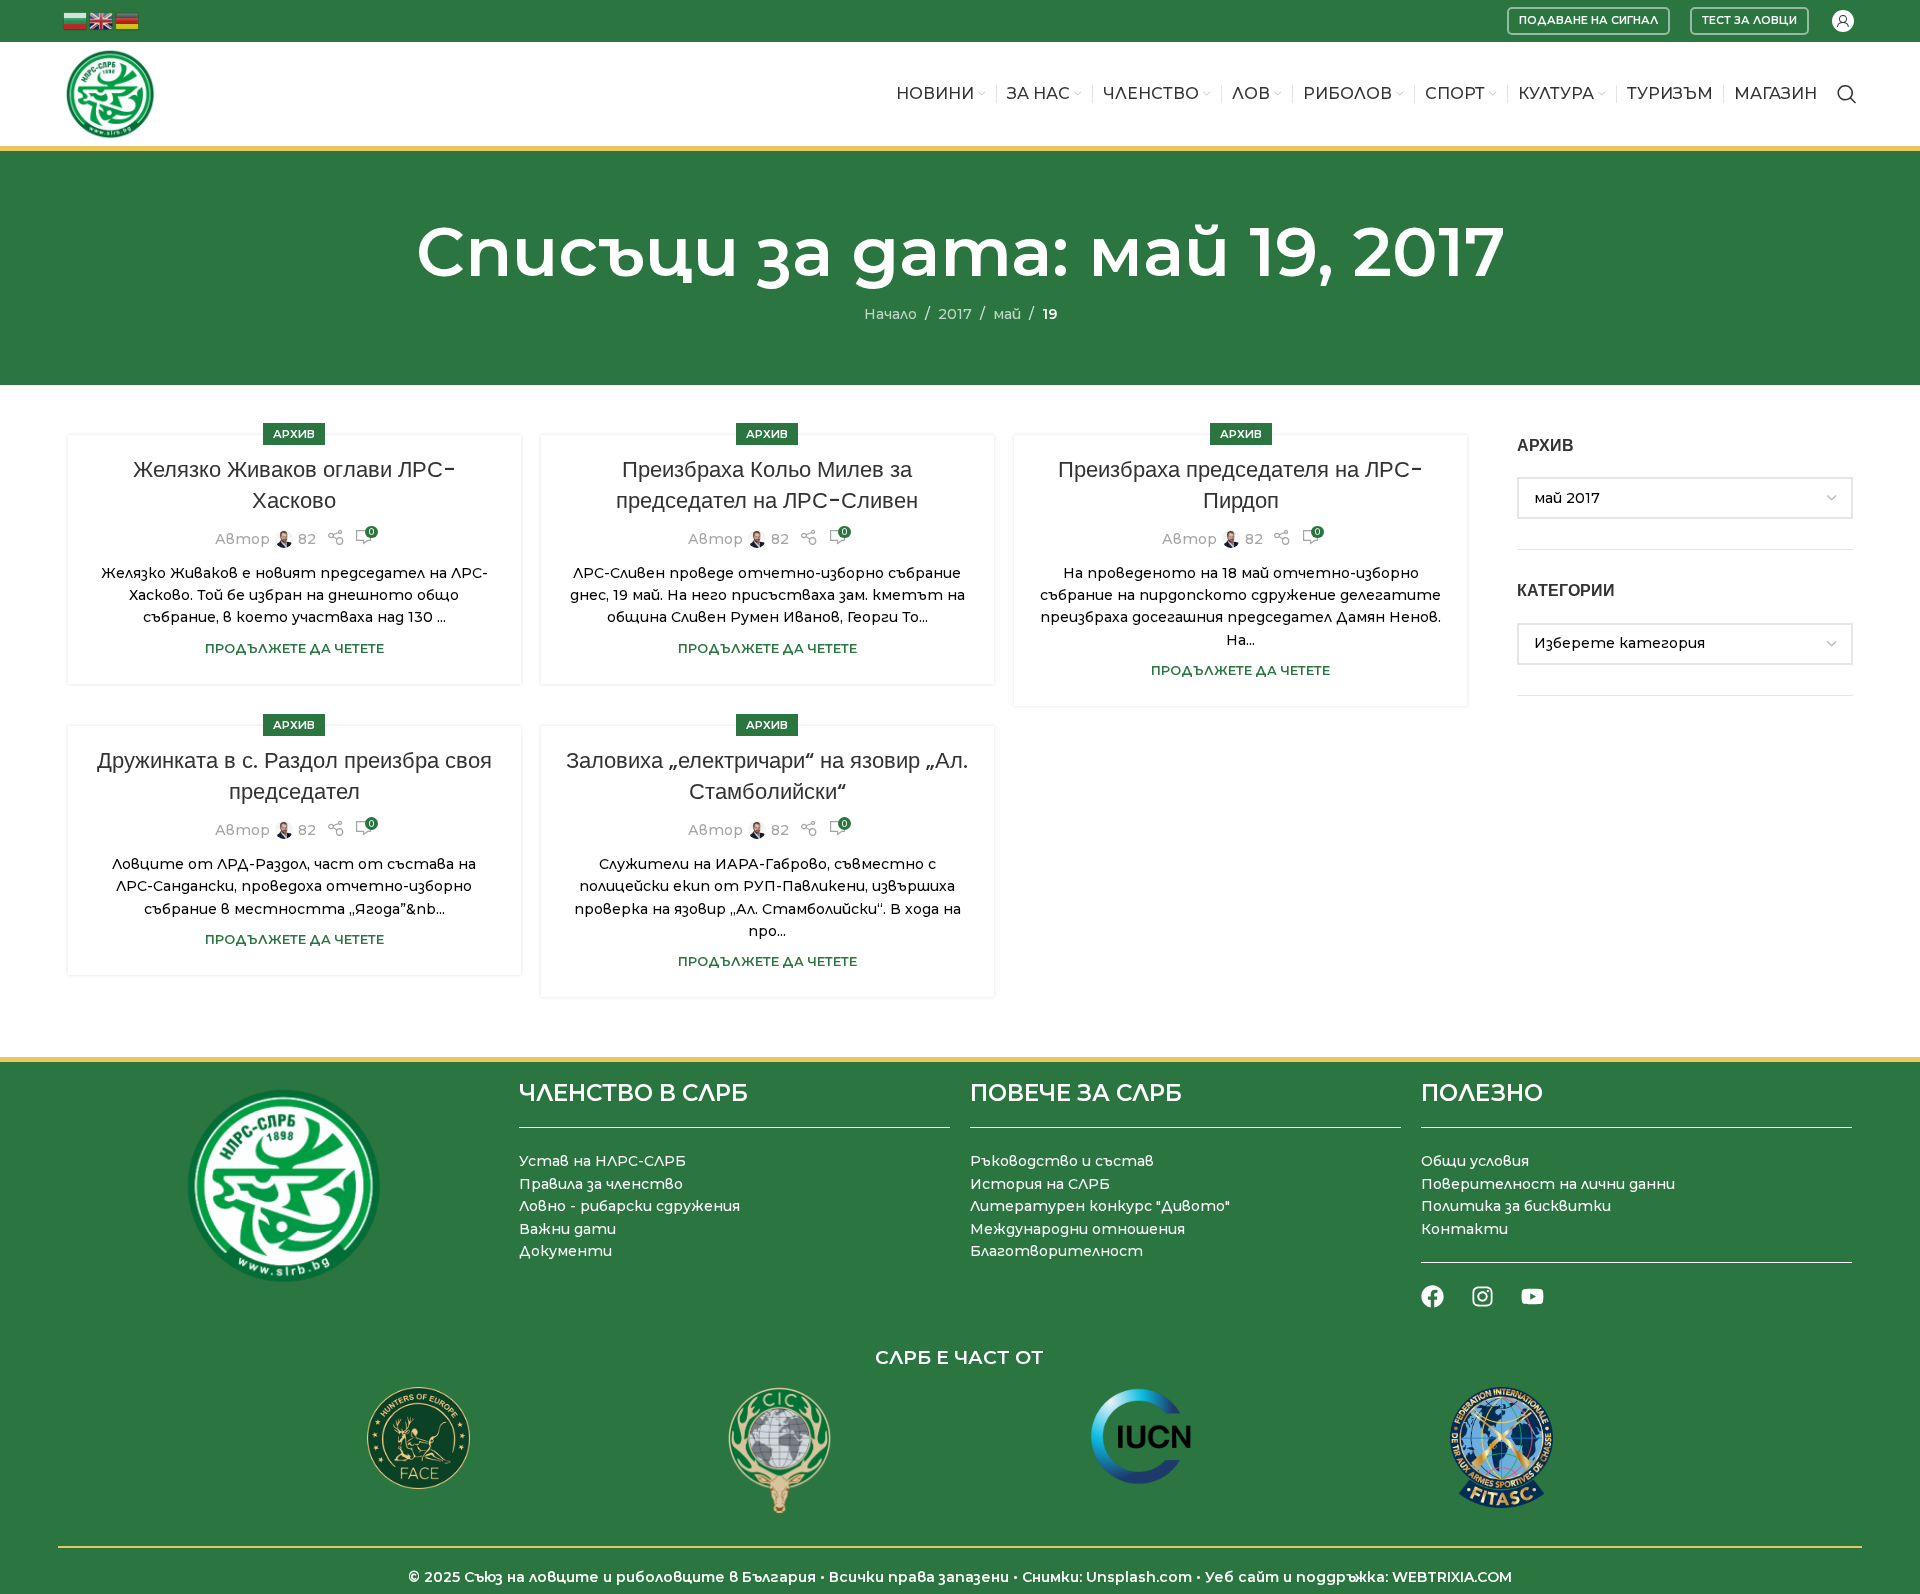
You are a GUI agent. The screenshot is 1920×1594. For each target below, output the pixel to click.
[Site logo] (110, 93)
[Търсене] (1847, 94)
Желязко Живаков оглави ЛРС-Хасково (294, 485)
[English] (102, 19)
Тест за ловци (1749, 20)
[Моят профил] (1843, 21)
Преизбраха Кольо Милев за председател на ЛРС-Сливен (767, 485)
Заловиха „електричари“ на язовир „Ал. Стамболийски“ (767, 776)
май (1007, 314)
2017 (955, 314)
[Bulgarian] (76, 19)
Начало (890, 314)
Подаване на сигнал (1588, 20)
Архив (294, 434)
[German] (128, 19)
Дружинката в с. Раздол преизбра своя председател (294, 776)
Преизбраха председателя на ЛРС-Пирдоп (1240, 485)
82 (307, 539)
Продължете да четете (294, 648)
